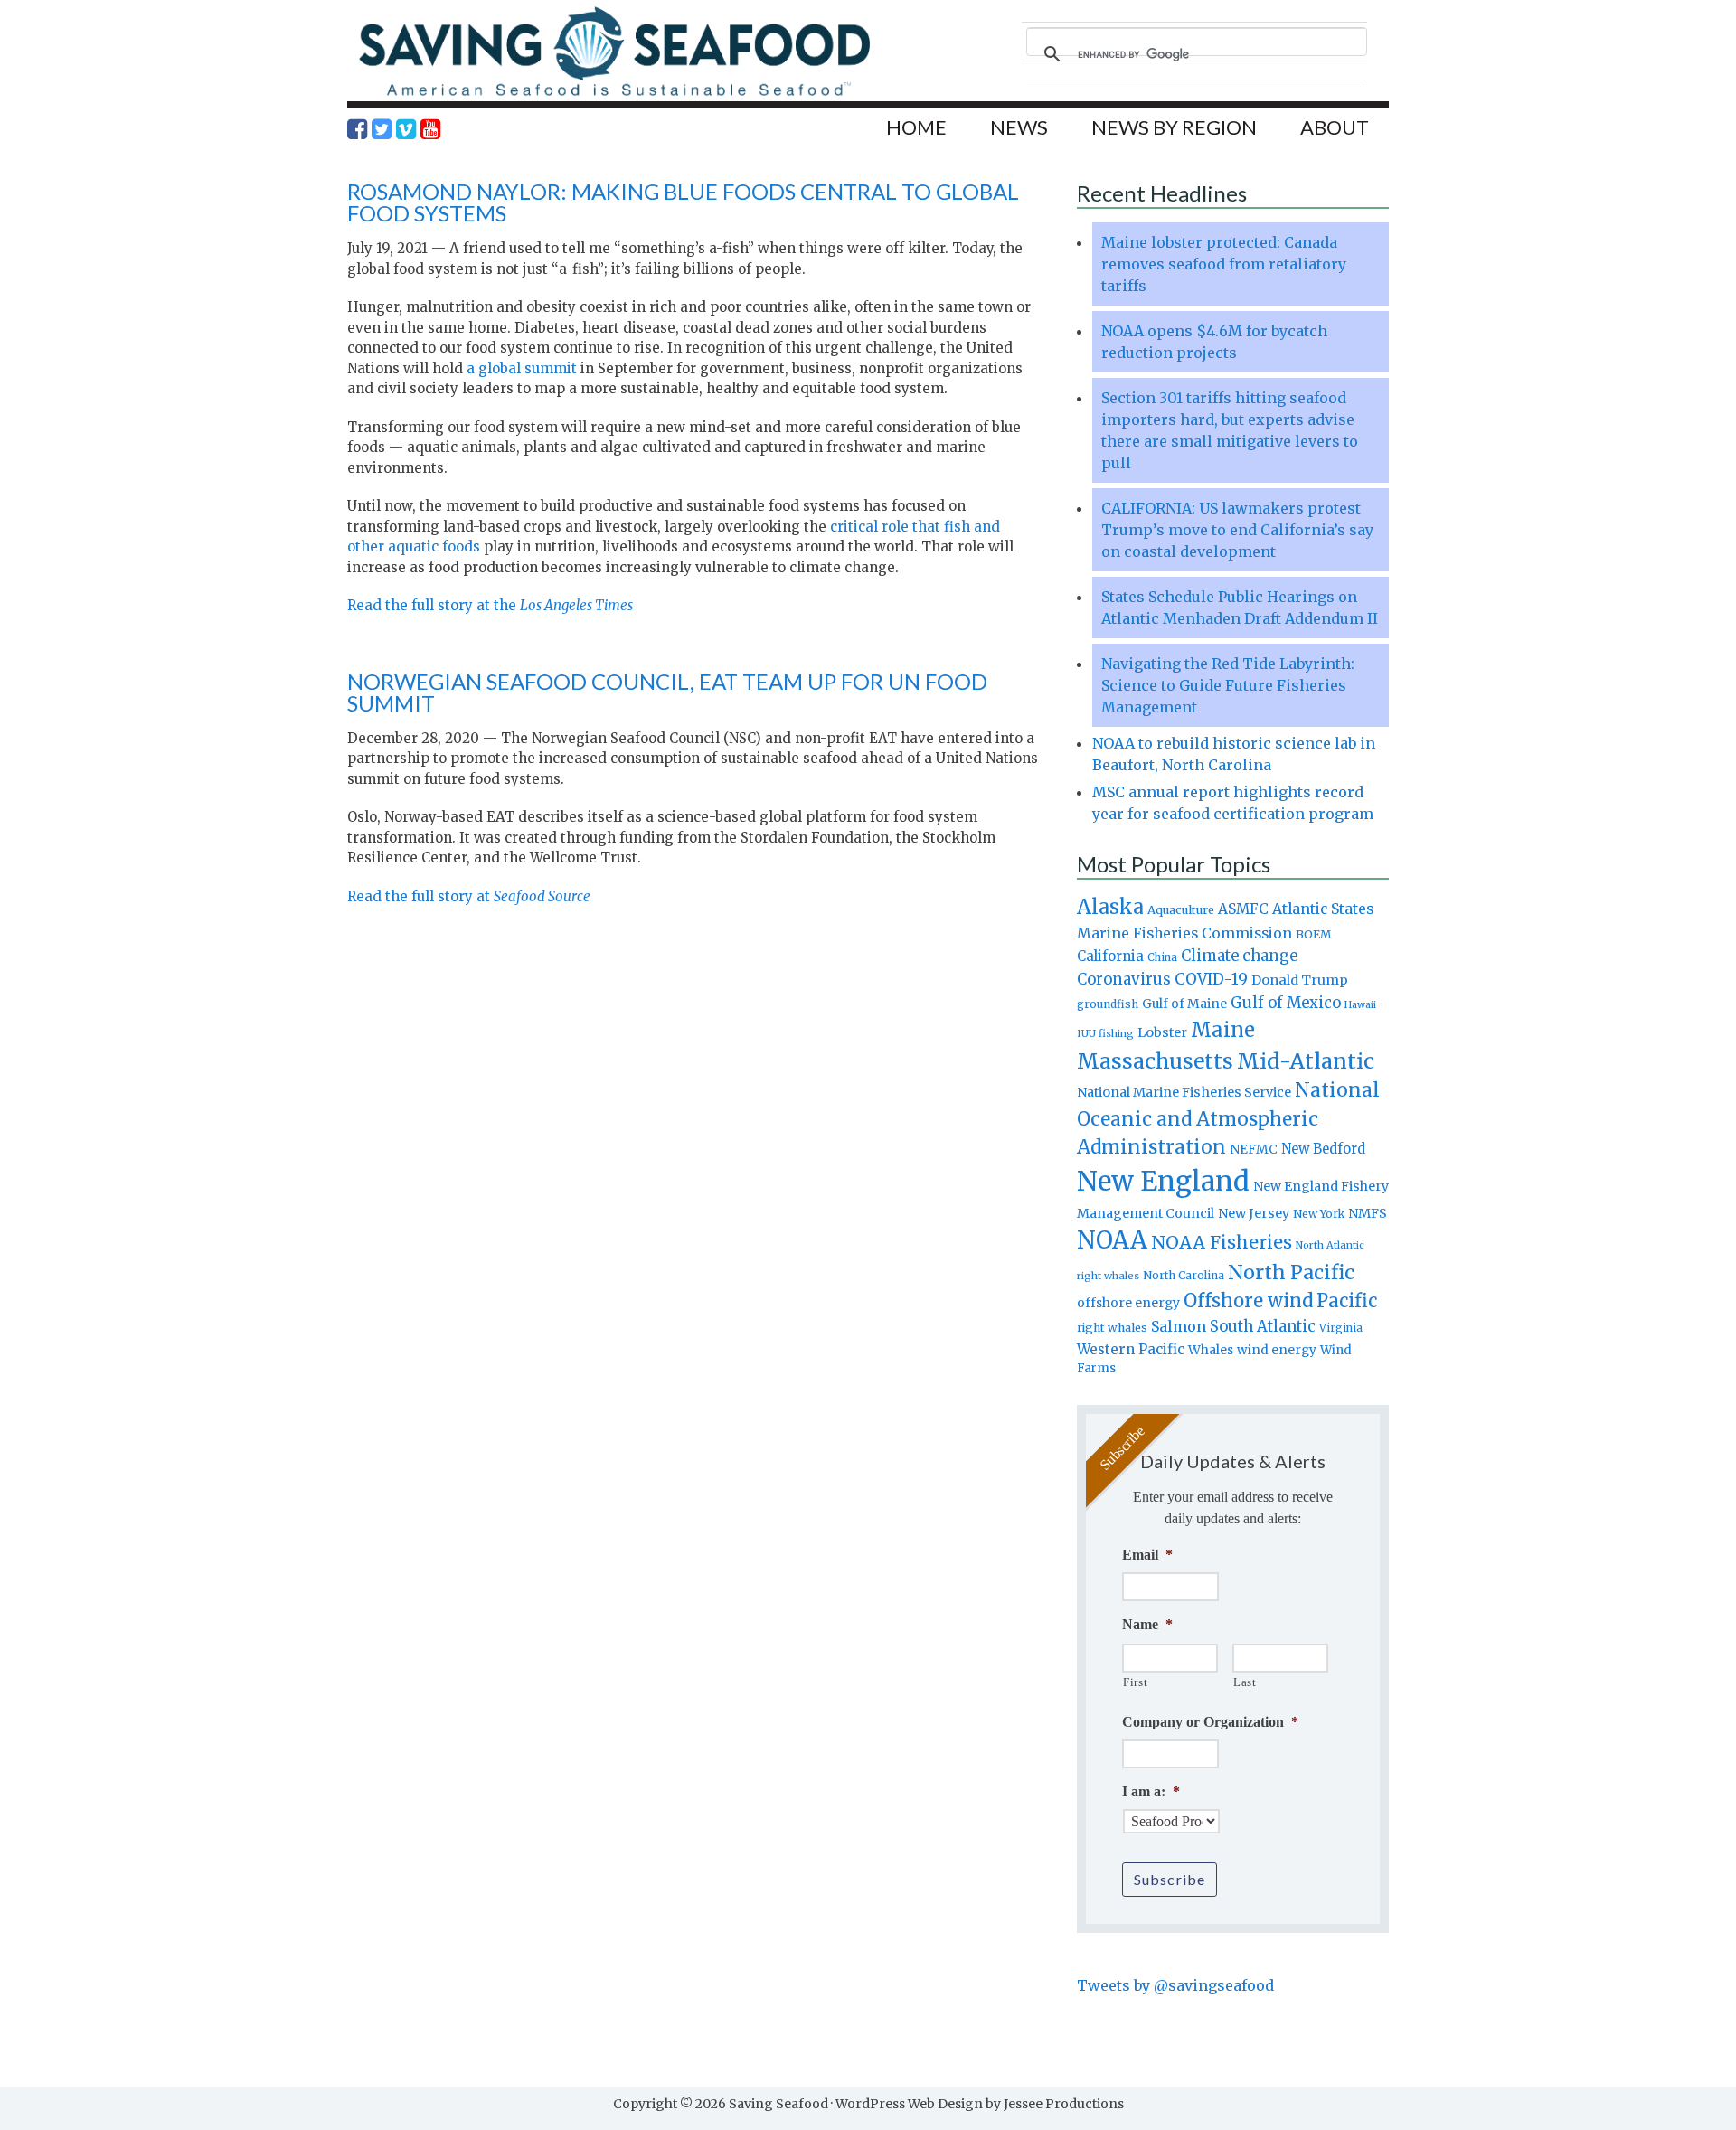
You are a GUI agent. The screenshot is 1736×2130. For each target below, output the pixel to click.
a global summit (522, 368)
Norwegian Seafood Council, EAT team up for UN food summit (667, 692)
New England (1163, 1181)
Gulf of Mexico (1286, 1003)
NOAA (1112, 1240)
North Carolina (1184, 1275)
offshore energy (1128, 1303)
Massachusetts (1155, 1061)
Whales (1211, 1350)
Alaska (1110, 907)
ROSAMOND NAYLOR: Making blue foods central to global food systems (683, 202)
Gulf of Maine (1184, 1004)
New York (1319, 1214)
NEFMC (1254, 1149)
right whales (1112, 1328)
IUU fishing (1105, 1033)
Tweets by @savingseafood (1175, 1985)
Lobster (1162, 1032)
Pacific (1347, 1301)
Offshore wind (1248, 1301)
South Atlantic (1263, 1326)
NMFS (1368, 1213)
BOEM (1314, 934)
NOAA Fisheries (1222, 1242)
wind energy (1277, 1350)
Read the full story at (469, 896)
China (1162, 957)
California (1110, 956)
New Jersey (1254, 1213)
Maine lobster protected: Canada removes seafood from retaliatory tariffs (1224, 264)
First (1135, 1682)
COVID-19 (1211, 979)
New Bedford (1323, 1149)
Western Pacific (1131, 1349)
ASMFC (1243, 909)
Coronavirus (1124, 979)
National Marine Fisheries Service (1184, 1092)
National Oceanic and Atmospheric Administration (1228, 1118)
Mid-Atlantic (1306, 1061)
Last (1245, 1682)
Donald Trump (1300, 980)
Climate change (1239, 956)
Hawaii (1360, 1005)
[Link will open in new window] (357, 129)
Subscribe (1170, 1879)
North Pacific (1291, 1272)
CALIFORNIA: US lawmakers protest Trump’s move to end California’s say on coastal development (1237, 530)
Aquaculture (1181, 909)
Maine (1223, 1030)
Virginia (1341, 1328)
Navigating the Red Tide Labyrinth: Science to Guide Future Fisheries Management (1228, 685)
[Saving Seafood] (614, 95)
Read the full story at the (490, 605)
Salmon (1179, 1326)
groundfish (1108, 1004)
